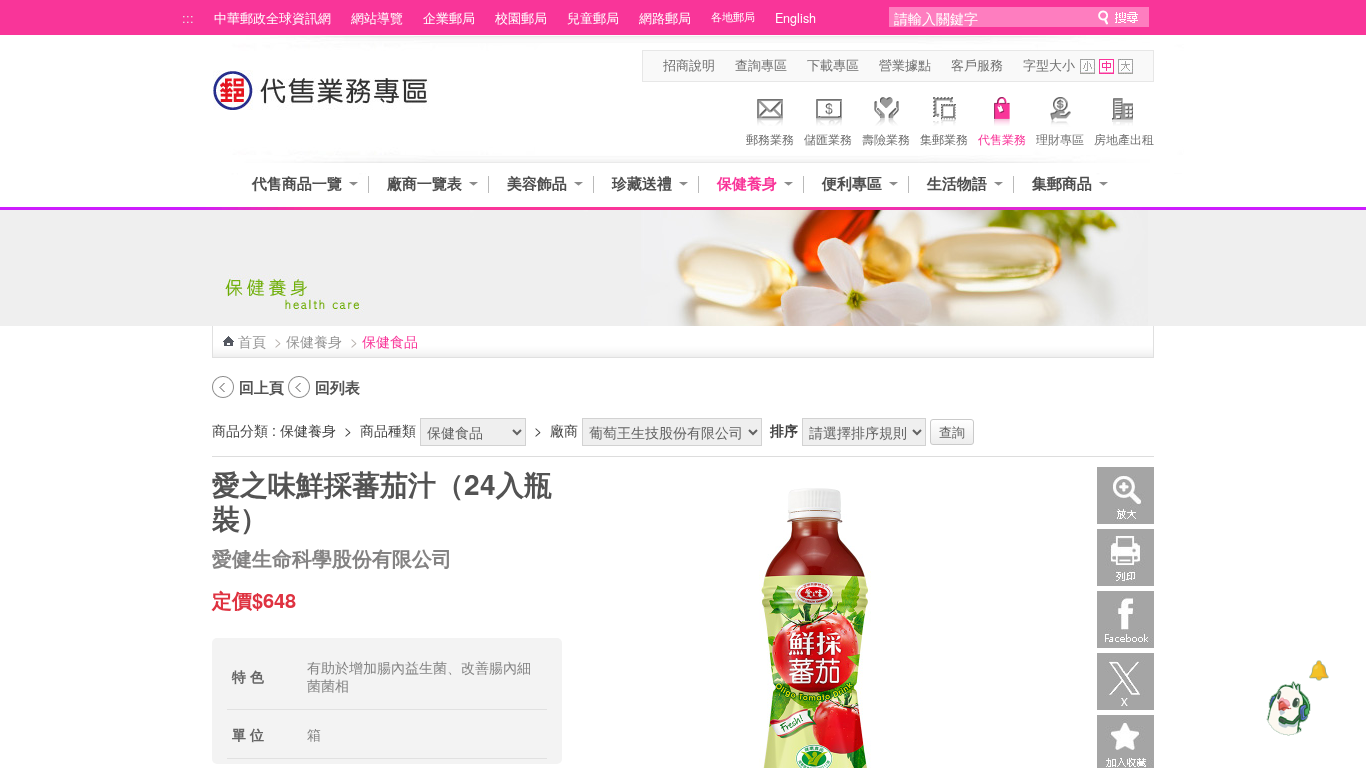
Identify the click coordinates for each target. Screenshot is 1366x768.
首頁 (252, 341)
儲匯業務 (828, 138)
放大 (1125, 495)
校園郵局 (521, 18)
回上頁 (261, 387)
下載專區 (833, 65)
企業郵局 (449, 18)
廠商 (564, 430)
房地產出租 (1124, 138)
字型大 (1125, 66)
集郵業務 (944, 138)
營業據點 (905, 65)
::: (188, 18)
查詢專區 (761, 65)
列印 (1125, 557)
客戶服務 (977, 65)
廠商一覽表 (424, 183)
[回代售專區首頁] (321, 100)
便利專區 (852, 183)
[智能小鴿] (1286, 708)
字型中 (1106, 66)
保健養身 (747, 183)
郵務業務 (770, 138)
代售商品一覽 (297, 183)
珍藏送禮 (642, 183)
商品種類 (388, 430)
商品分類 (240, 430)
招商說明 (689, 65)
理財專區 (1060, 138)
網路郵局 (665, 18)
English (795, 18)
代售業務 (1002, 138)
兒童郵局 (593, 18)
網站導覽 (377, 18)
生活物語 (957, 183)
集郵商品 (1062, 183)
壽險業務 (886, 138)
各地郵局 (733, 16)
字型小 (1087, 66)
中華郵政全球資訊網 (272, 18)
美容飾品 (537, 183)
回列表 (337, 387)
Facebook (1125, 619)
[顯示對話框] (1318, 670)
